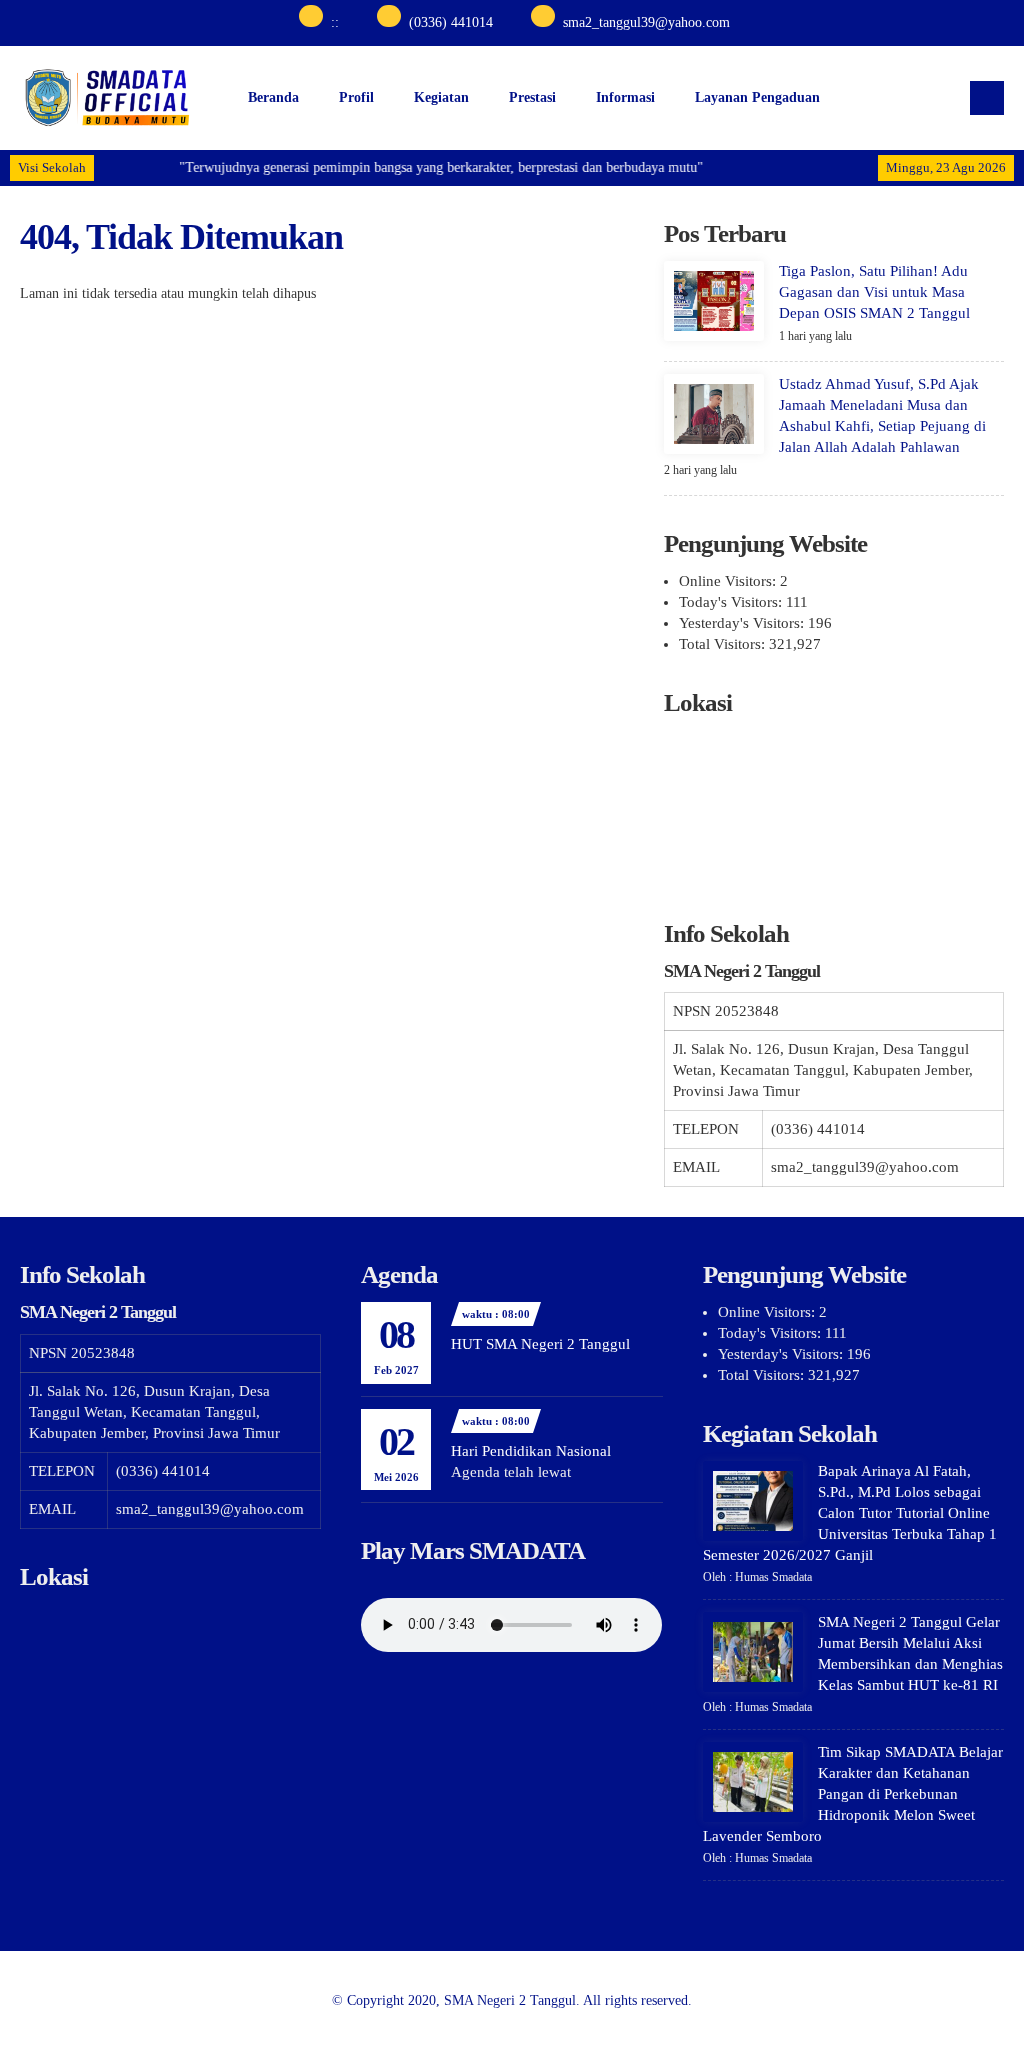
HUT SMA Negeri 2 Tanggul (540, 1344)
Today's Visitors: (732, 602)
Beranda (273, 97)
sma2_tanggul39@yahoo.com (646, 22)
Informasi (625, 97)
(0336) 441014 (451, 22)
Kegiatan (441, 97)
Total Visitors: (724, 644)
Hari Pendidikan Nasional (531, 1451)
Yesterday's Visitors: (743, 623)
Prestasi (532, 97)
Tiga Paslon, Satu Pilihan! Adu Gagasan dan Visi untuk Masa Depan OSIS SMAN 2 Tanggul (874, 292)
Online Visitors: (729, 581)
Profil (356, 97)
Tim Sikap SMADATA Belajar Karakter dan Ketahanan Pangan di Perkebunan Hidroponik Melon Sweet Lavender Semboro (853, 1794)
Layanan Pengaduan (757, 97)
